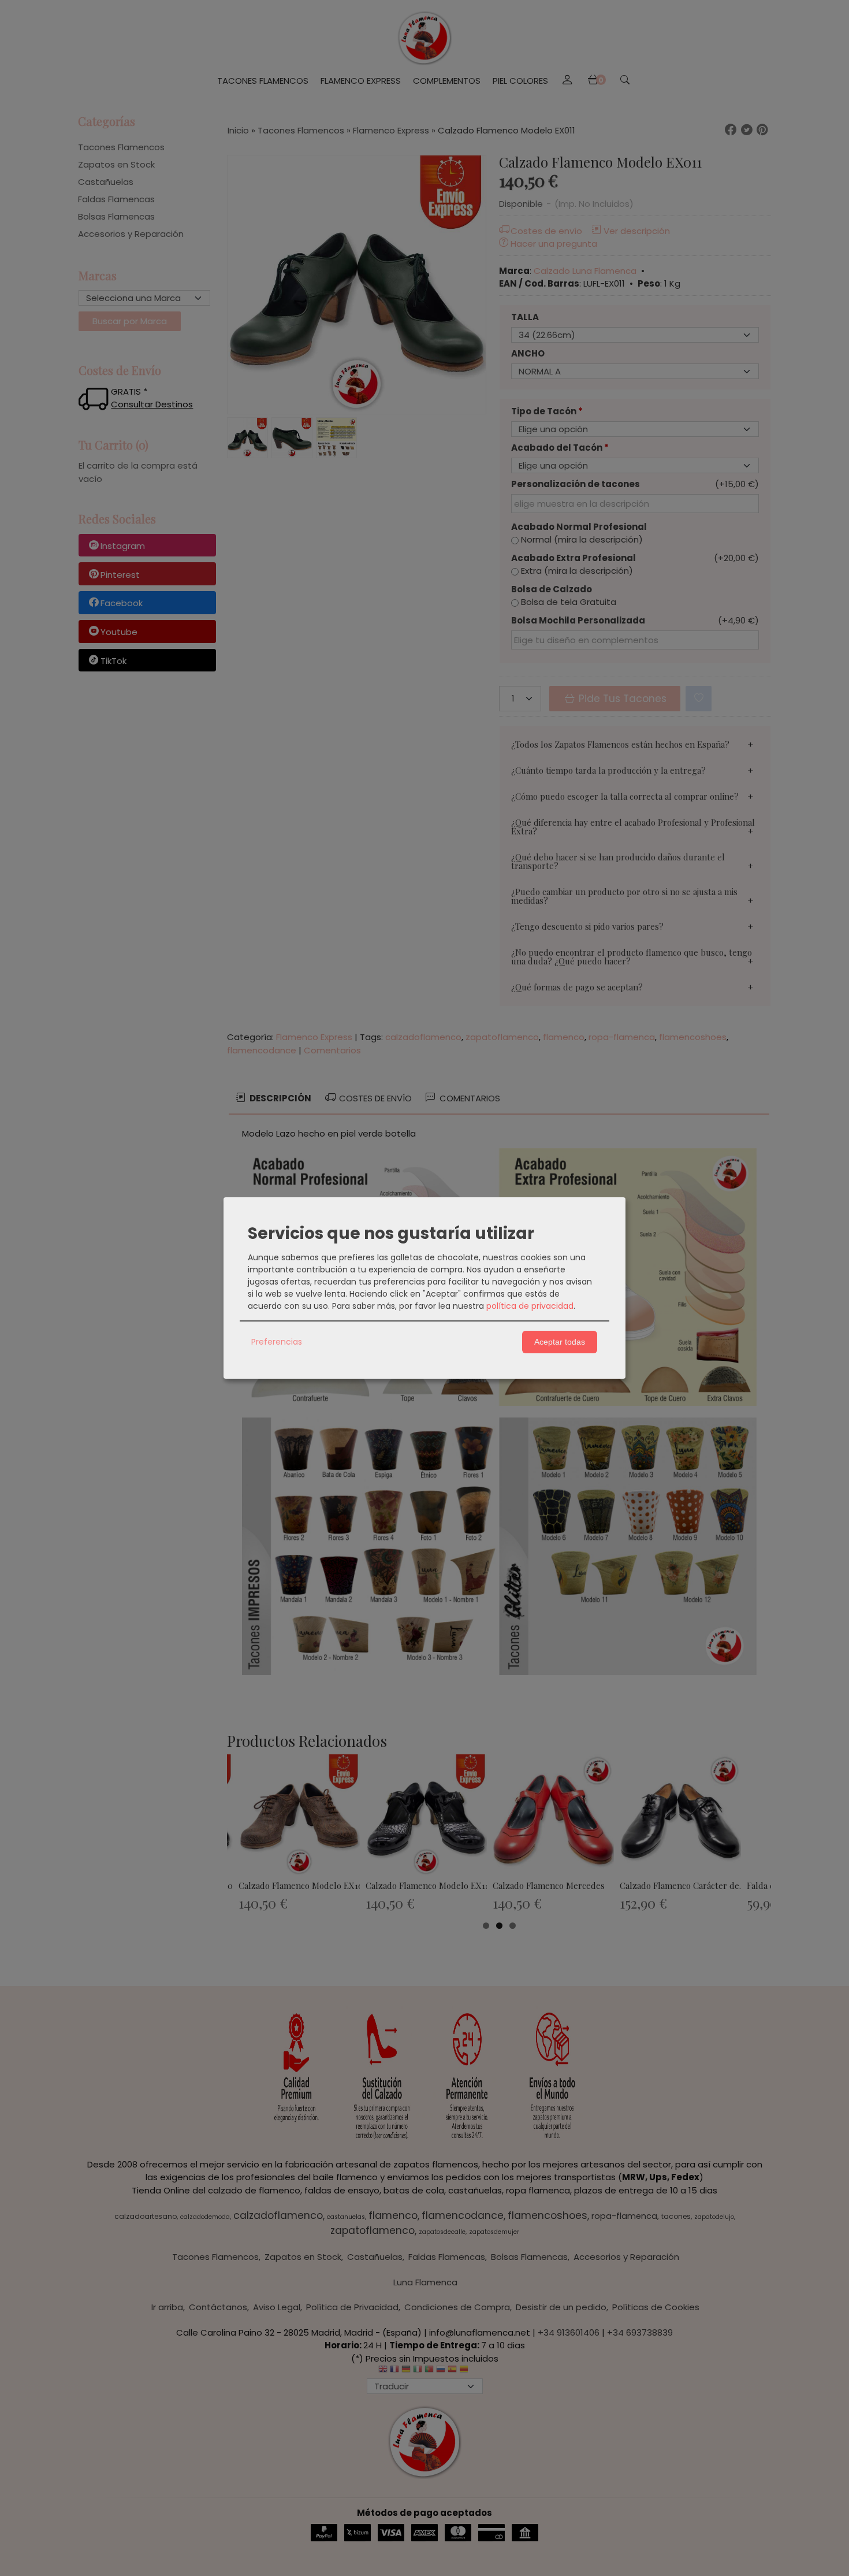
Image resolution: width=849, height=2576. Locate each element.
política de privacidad (530, 1306)
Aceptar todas (560, 1342)
